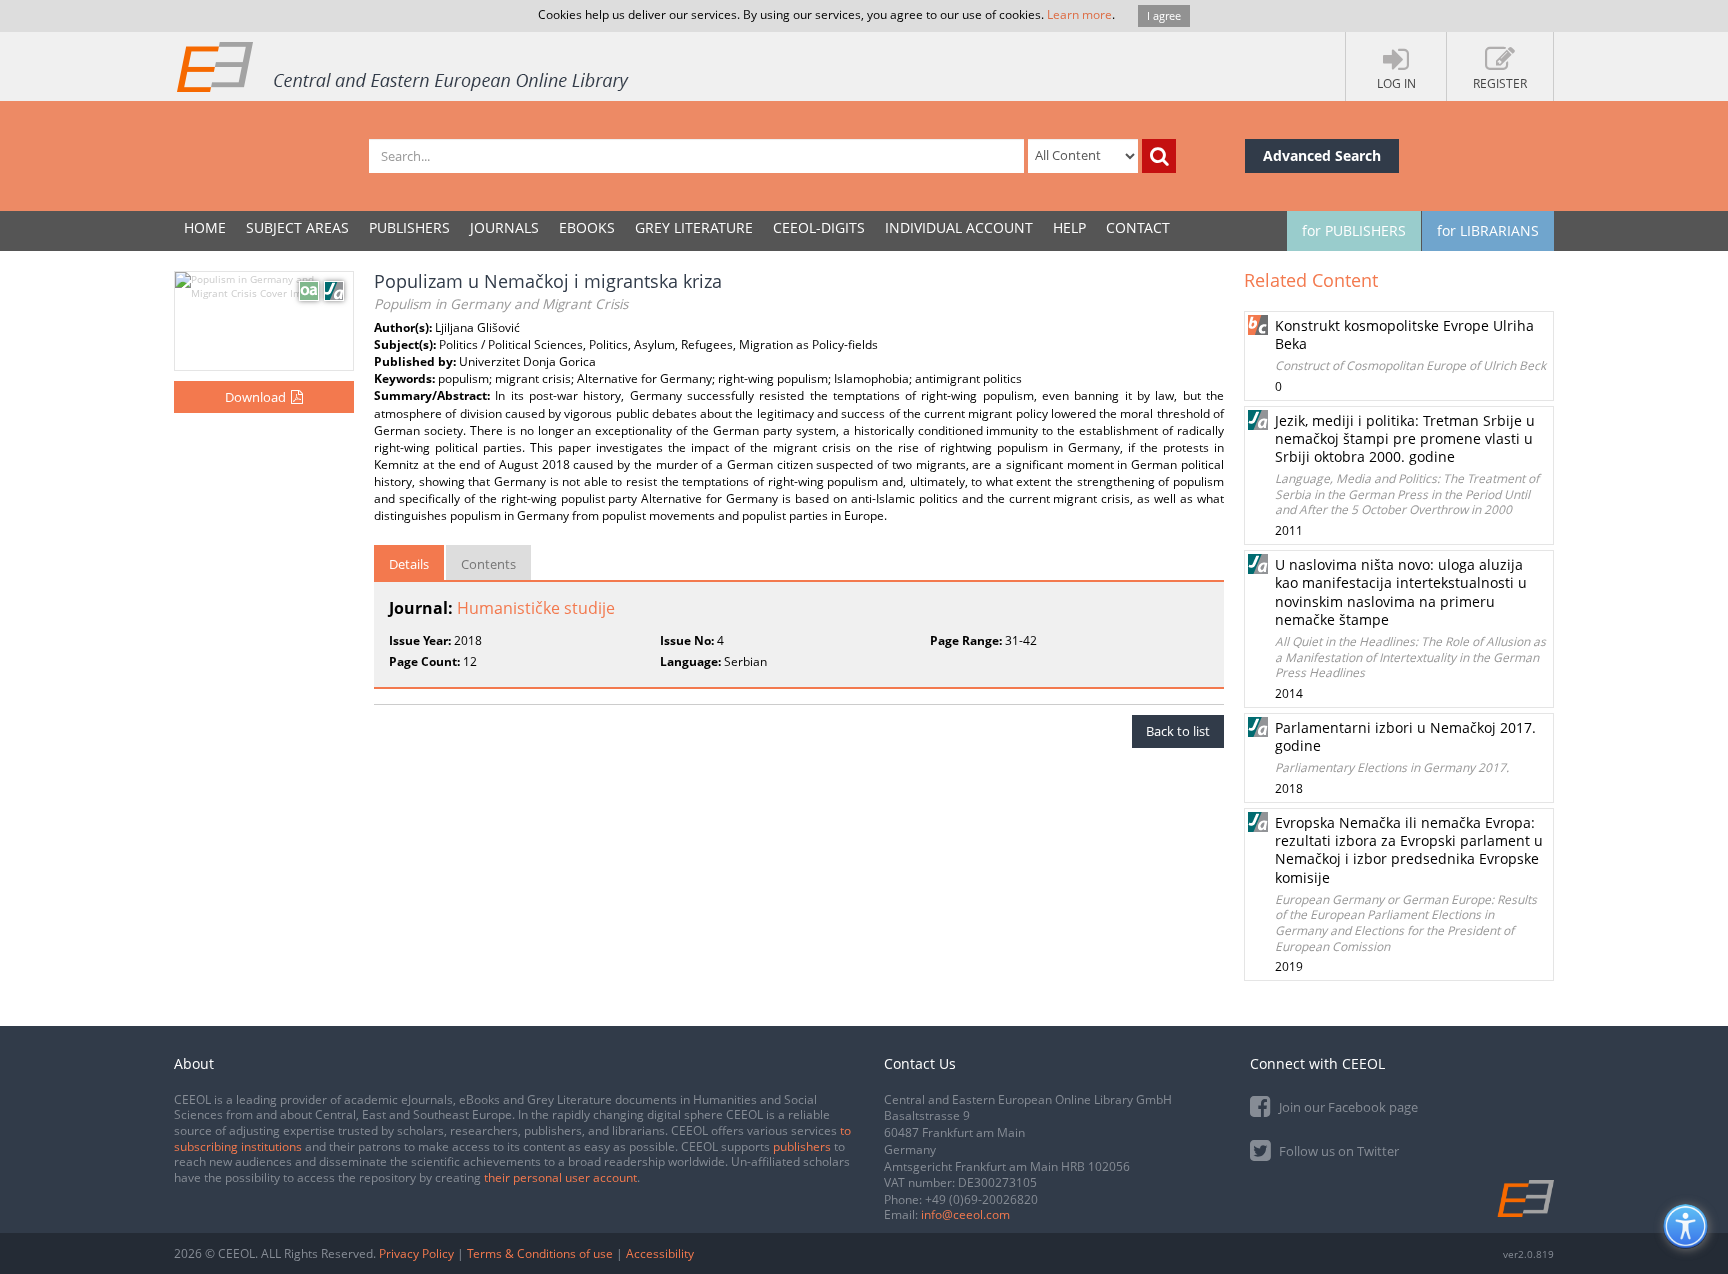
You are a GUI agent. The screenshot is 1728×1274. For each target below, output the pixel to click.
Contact (1138, 227)
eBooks (587, 227)
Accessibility (660, 1253)
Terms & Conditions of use (540, 1253)
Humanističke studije (536, 608)
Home (205, 227)
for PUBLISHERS (1354, 230)
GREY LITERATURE (694, 227)
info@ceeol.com (965, 1214)
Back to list (1178, 731)
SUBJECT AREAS (297, 227)
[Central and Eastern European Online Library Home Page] (404, 66)
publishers (802, 1146)
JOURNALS (504, 227)
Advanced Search (1322, 155)
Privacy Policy (416, 1253)
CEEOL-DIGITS (819, 227)
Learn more (1079, 14)
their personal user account (560, 1177)
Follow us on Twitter (1337, 1151)
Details (409, 564)
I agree (1164, 15)
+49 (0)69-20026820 (981, 1199)
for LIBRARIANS (1488, 230)
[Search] (1159, 156)
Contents (488, 564)
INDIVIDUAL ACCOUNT (959, 227)
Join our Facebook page (1347, 1107)
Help (1069, 227)
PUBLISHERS (409, 227)
